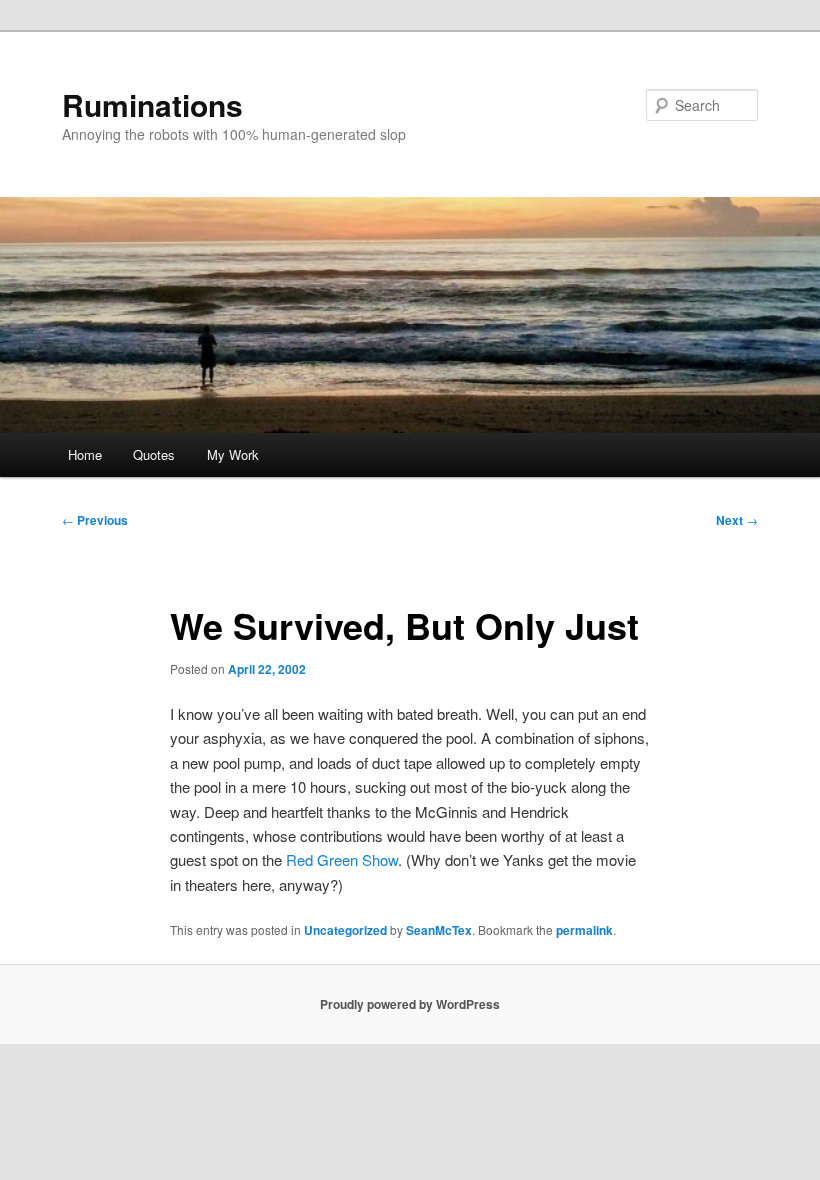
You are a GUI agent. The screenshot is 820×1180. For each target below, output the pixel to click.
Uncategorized (345, 930)
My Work (233, 454)
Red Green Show (342, 859)
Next (737, 520)
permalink (584, 930)
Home (85, 454)
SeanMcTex (439, 930)
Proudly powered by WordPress (410, 1004)
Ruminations (152, 104)
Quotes (154, 454)
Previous (95, 520)
